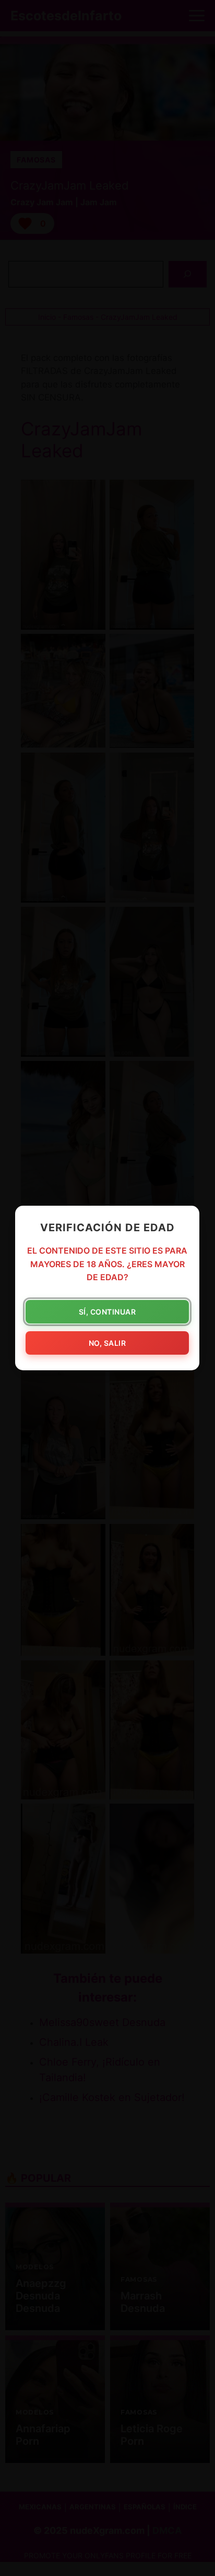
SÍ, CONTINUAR (107, 1312)
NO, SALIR (107, 1343)
